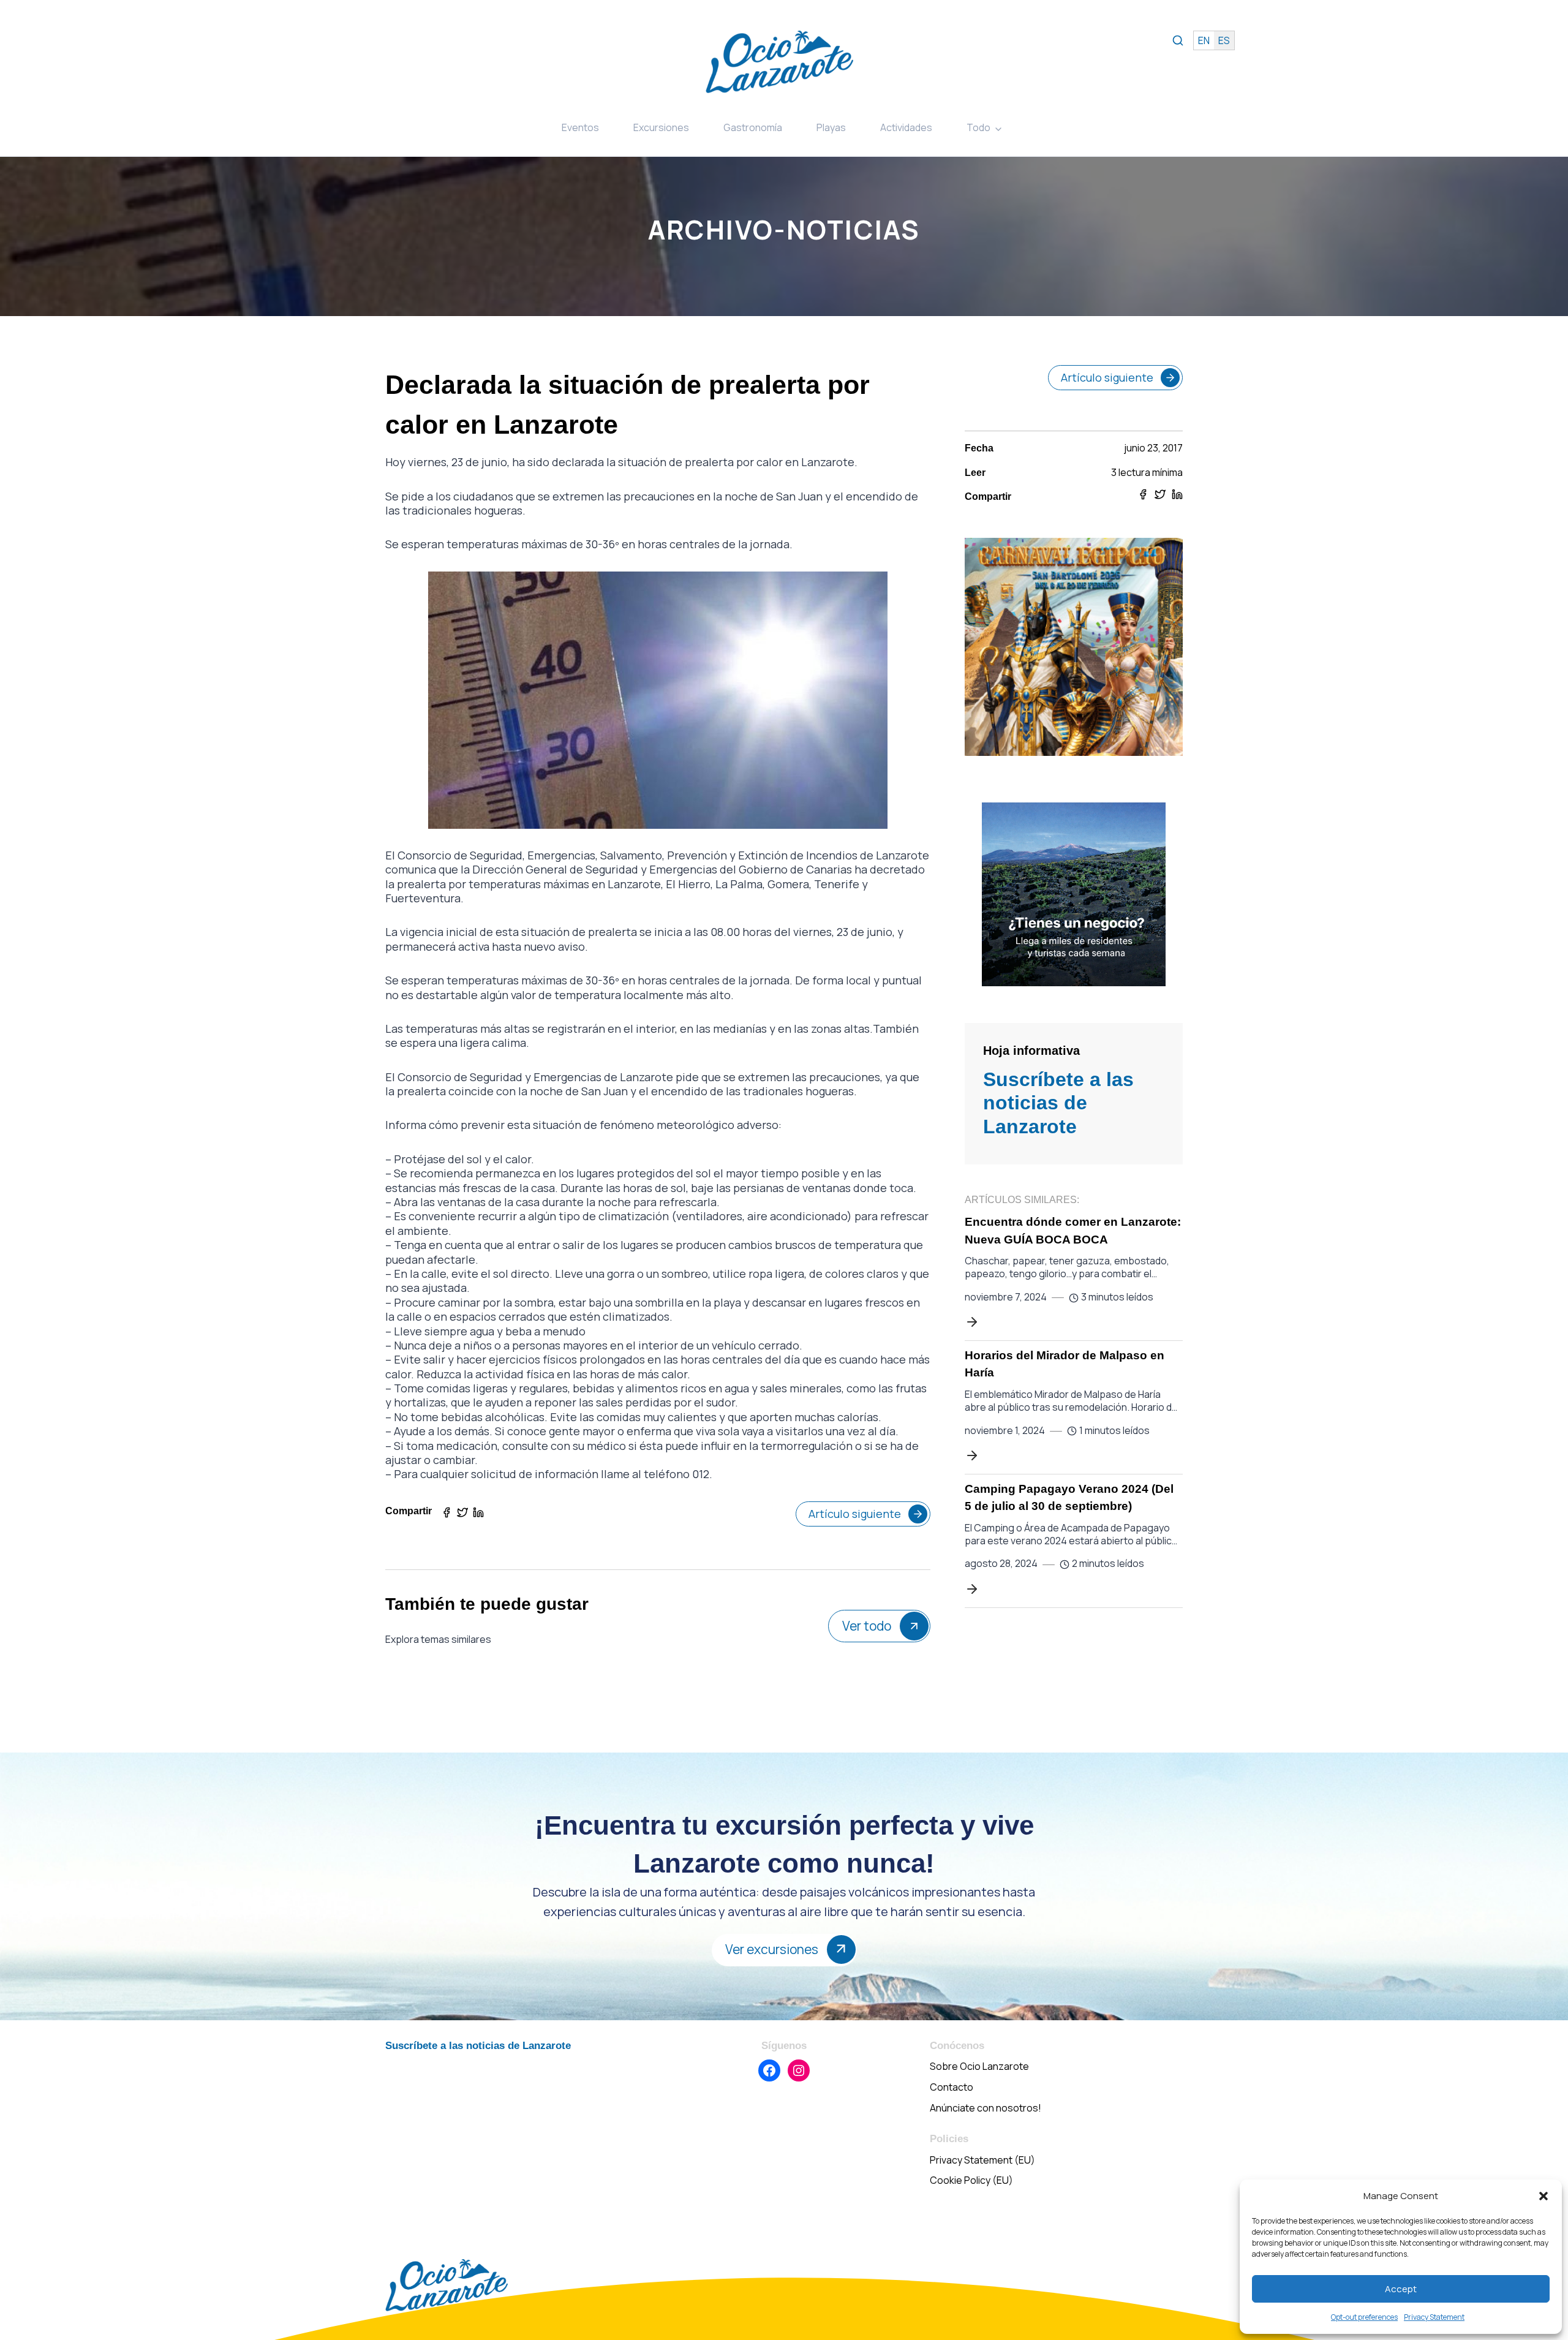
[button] (1543, 2196)
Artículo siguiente (855, 1514)
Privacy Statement (1434, 2317)
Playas (831, 127)
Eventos (580, 127)
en (1204, 40)
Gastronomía (753, 127)
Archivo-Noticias (784, 229)
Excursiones (661, 127)
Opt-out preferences (1364, 2317)
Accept (1401, 2289)
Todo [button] (978, 127)
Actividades (906, 127)
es (1224, 40)
